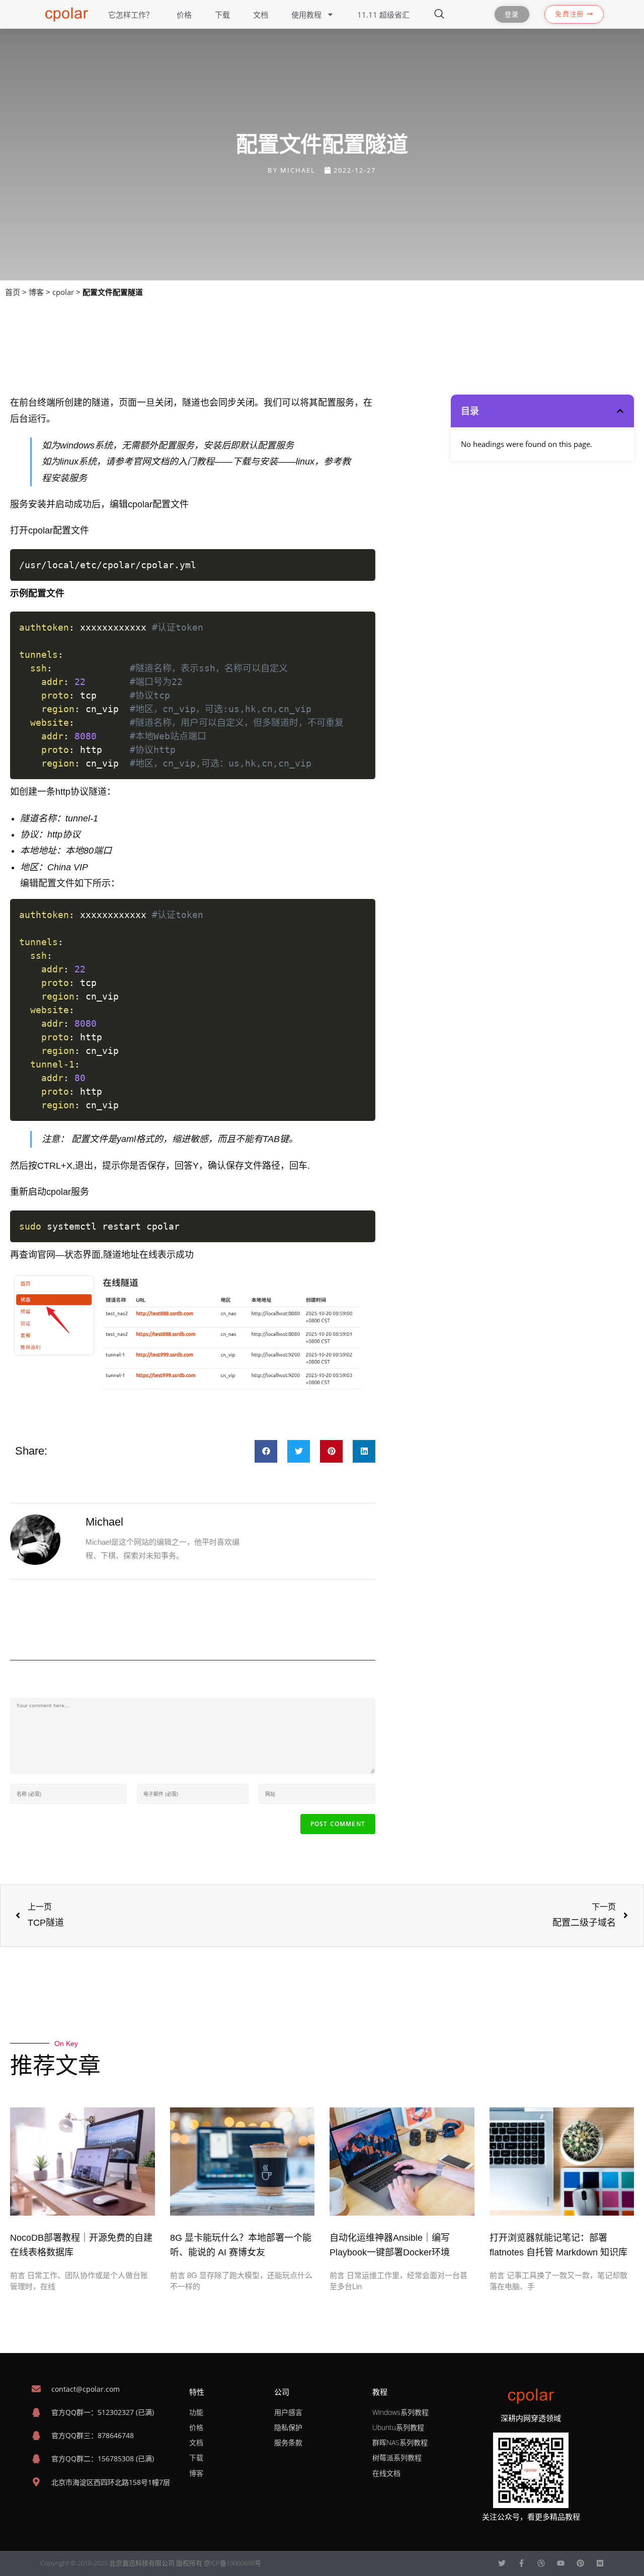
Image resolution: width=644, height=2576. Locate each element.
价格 (184, 15)
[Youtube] (561, 2563)
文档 (261, 15)
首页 (13, 292)
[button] (266, 1451)
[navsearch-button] (439, 15)
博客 (36, 292)
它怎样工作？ (131, 15)
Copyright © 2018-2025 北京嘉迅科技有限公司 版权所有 (122, 2563)
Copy (361, 560)
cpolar (63, 292)
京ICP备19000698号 (232, 2563)
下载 (222, 15)
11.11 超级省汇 (383, 15)
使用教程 (306, 15)
